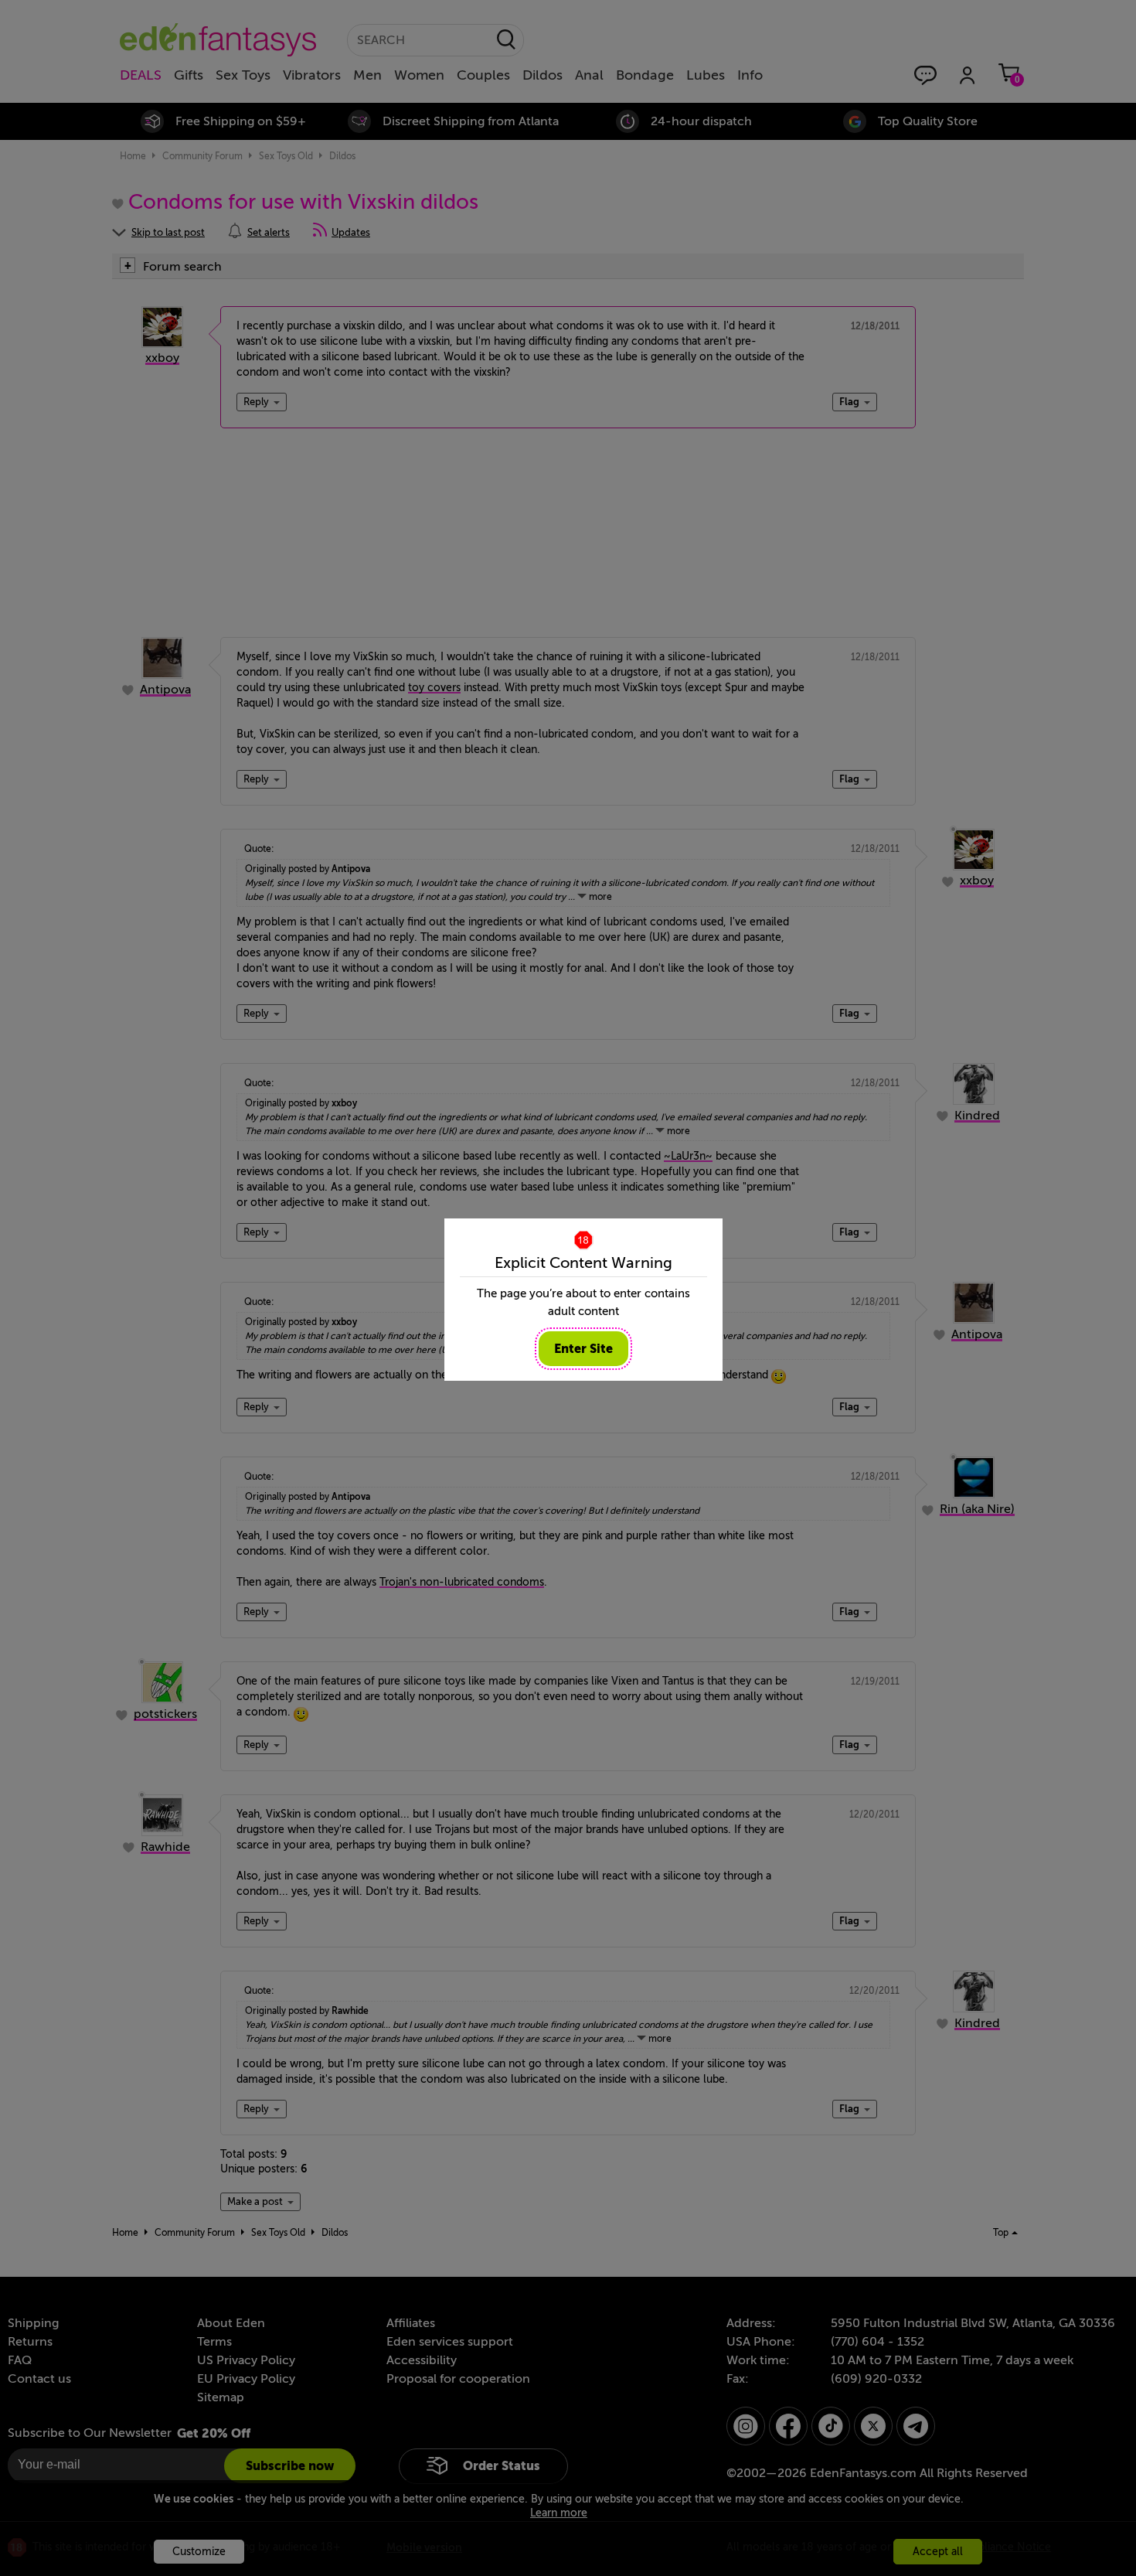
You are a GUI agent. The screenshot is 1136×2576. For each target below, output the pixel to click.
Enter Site (583, 1349)
